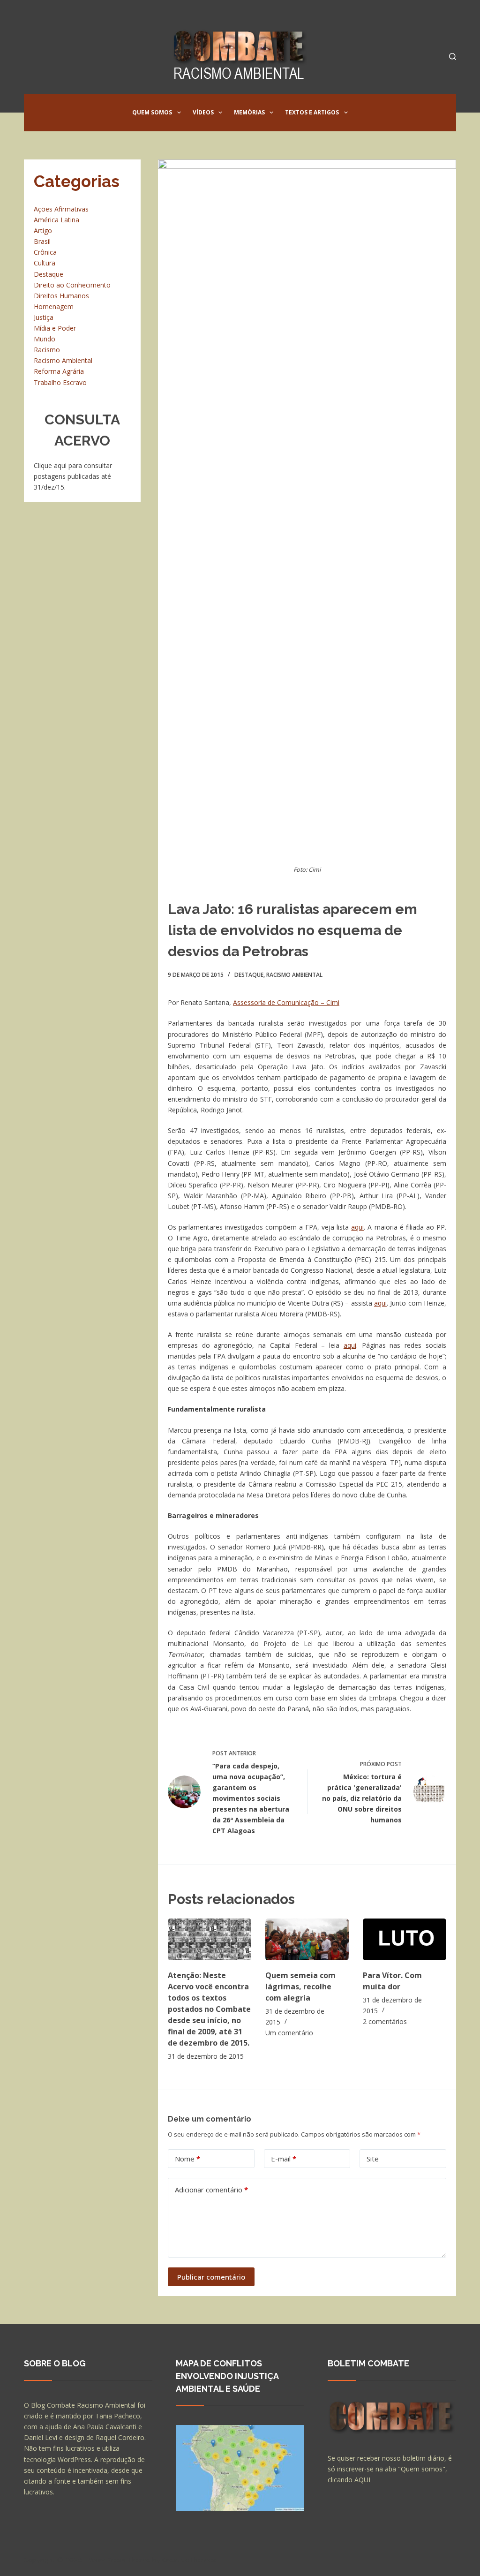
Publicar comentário (211, 2277)
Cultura (45, 263)
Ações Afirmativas (61, 209)
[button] (179, 113)
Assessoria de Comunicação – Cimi (286, 1002)
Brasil (42, 241)
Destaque (249, 975)
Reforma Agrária (59, 371)
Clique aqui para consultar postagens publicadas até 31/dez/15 (73, 476)
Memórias (249, 112)
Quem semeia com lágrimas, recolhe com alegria (300, 1987)
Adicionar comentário (211, 2190)
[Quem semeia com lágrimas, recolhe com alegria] (307, 1939)
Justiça (44, 317)
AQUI (362, 2480)
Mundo (45, 339)
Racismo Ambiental (294, 975)
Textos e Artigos (312, 112)
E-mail (284, 2159)
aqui (357, 1227)
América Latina (56, 220)
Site (373, 2159)
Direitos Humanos (61, 296)
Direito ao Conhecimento (72, 285)
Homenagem (54, 306)
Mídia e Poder (55, 328)
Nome (187, 2159)
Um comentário (289, 2033)
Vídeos (203, 112)
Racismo (47, 350)
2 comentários (385, 2021)
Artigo (43, 230)
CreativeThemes (189, 2560)
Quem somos (152, 112)
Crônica (45, 252)
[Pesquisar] (453, 57)
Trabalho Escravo (60, 382)
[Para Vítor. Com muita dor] (405, 1939)
